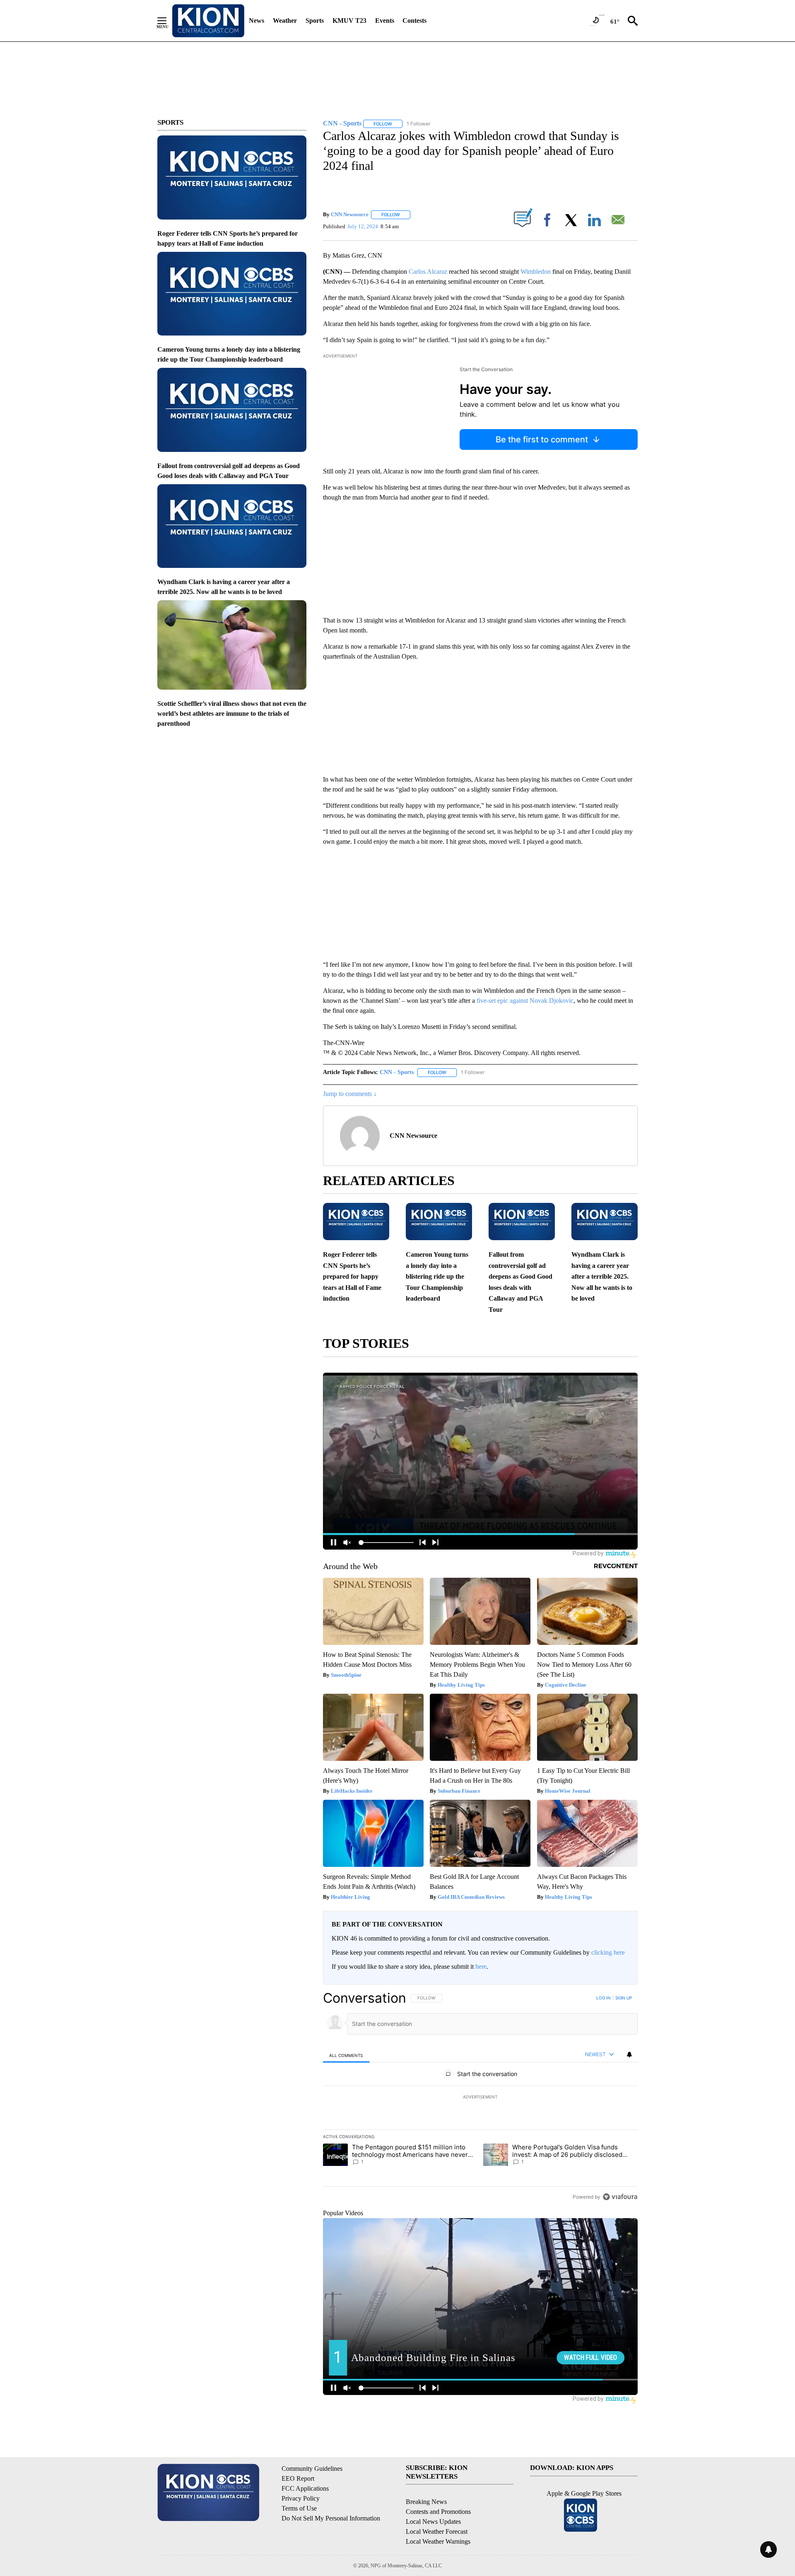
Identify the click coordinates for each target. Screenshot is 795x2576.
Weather (285, 21)
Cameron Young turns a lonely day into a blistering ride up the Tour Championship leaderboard (437, 1276)
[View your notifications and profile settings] (629, 2055)
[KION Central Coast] (208, 21)
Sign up (624, 1998)
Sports (315, 21)
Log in (603, 1998)
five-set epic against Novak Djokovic (525, 1001)
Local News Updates (433, 2522)
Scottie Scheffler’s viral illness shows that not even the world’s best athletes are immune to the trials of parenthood (232, 713)
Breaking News (426, 2502)
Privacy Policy (301, 2498)
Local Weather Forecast (437, 2531)
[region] (480, 2097)
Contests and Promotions (438, 2512)
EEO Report (298, 2478)
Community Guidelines (312, 2469)
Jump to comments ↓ (350, 1094)
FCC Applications (305, 2488)
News (257, 21)
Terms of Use (299, 2508)
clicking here (608, 1952)
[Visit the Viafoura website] (620, 2197)
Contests (414, 21)
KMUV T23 (349, 21)
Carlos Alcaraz (428, 272)
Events (385, 21)
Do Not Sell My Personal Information (331, 2518)
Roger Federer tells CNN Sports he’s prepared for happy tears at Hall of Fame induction (352, 1276)
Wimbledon (536, 272)
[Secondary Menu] (168, 21)
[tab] (346, 2055)
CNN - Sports (397, 1072)
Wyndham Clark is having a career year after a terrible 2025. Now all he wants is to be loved (602, 1276)
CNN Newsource (350, 214)
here (481, 1966)
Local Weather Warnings (438, 2541)
